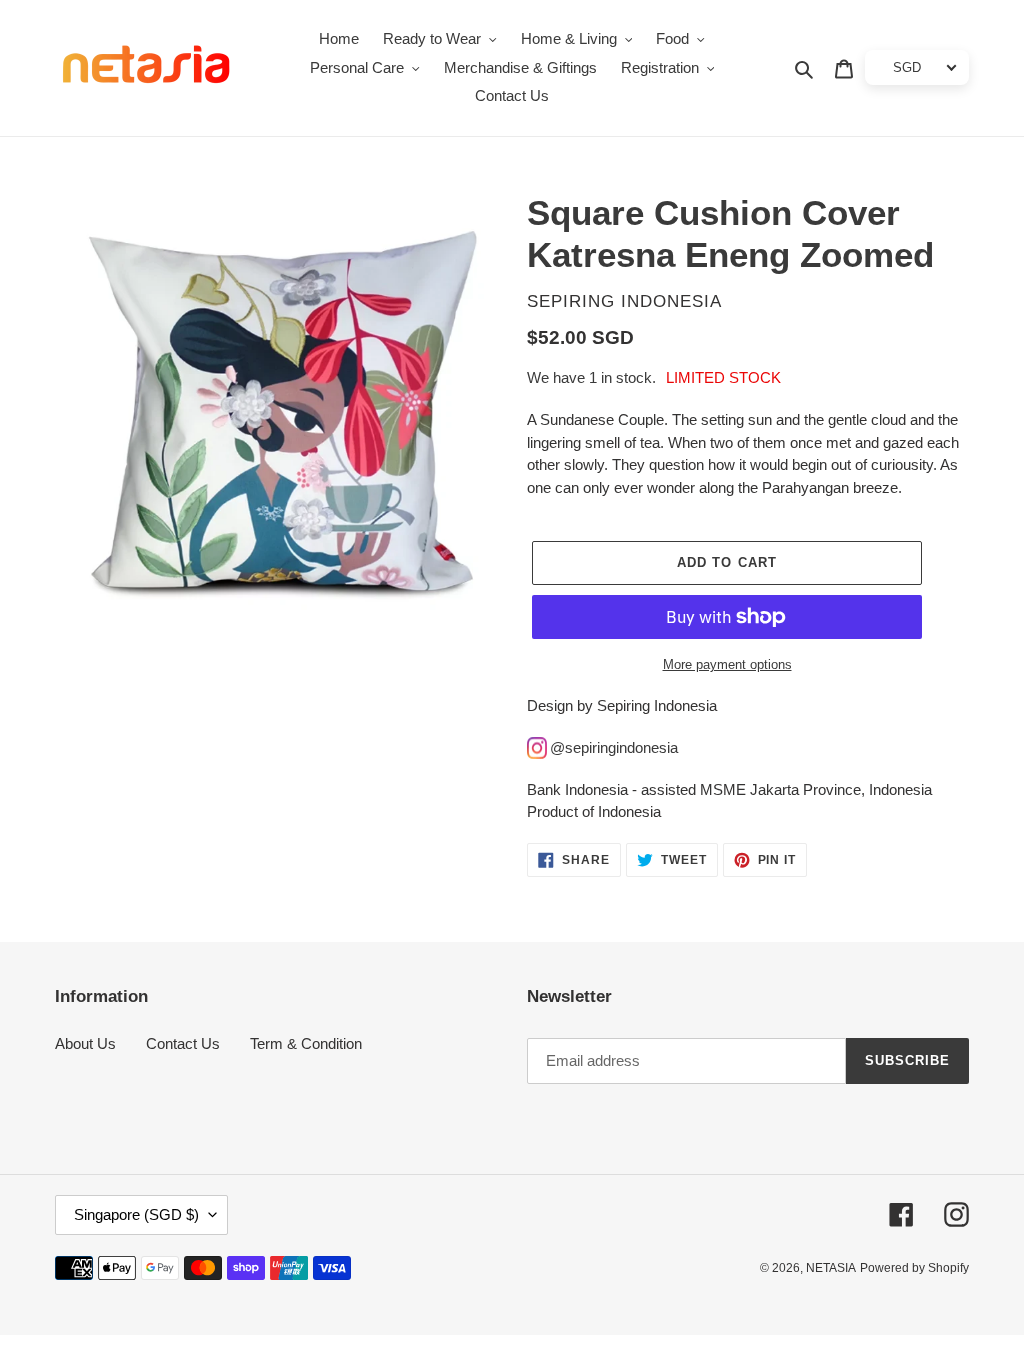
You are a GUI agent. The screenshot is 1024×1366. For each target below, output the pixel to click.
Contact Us (183, 1043)
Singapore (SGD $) (136, 1214)
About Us (85, 1043)
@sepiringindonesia (614, 747)
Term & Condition (306, 1043)
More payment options (727, 664)
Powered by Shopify (914, 1268)
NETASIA (831, 1268)
